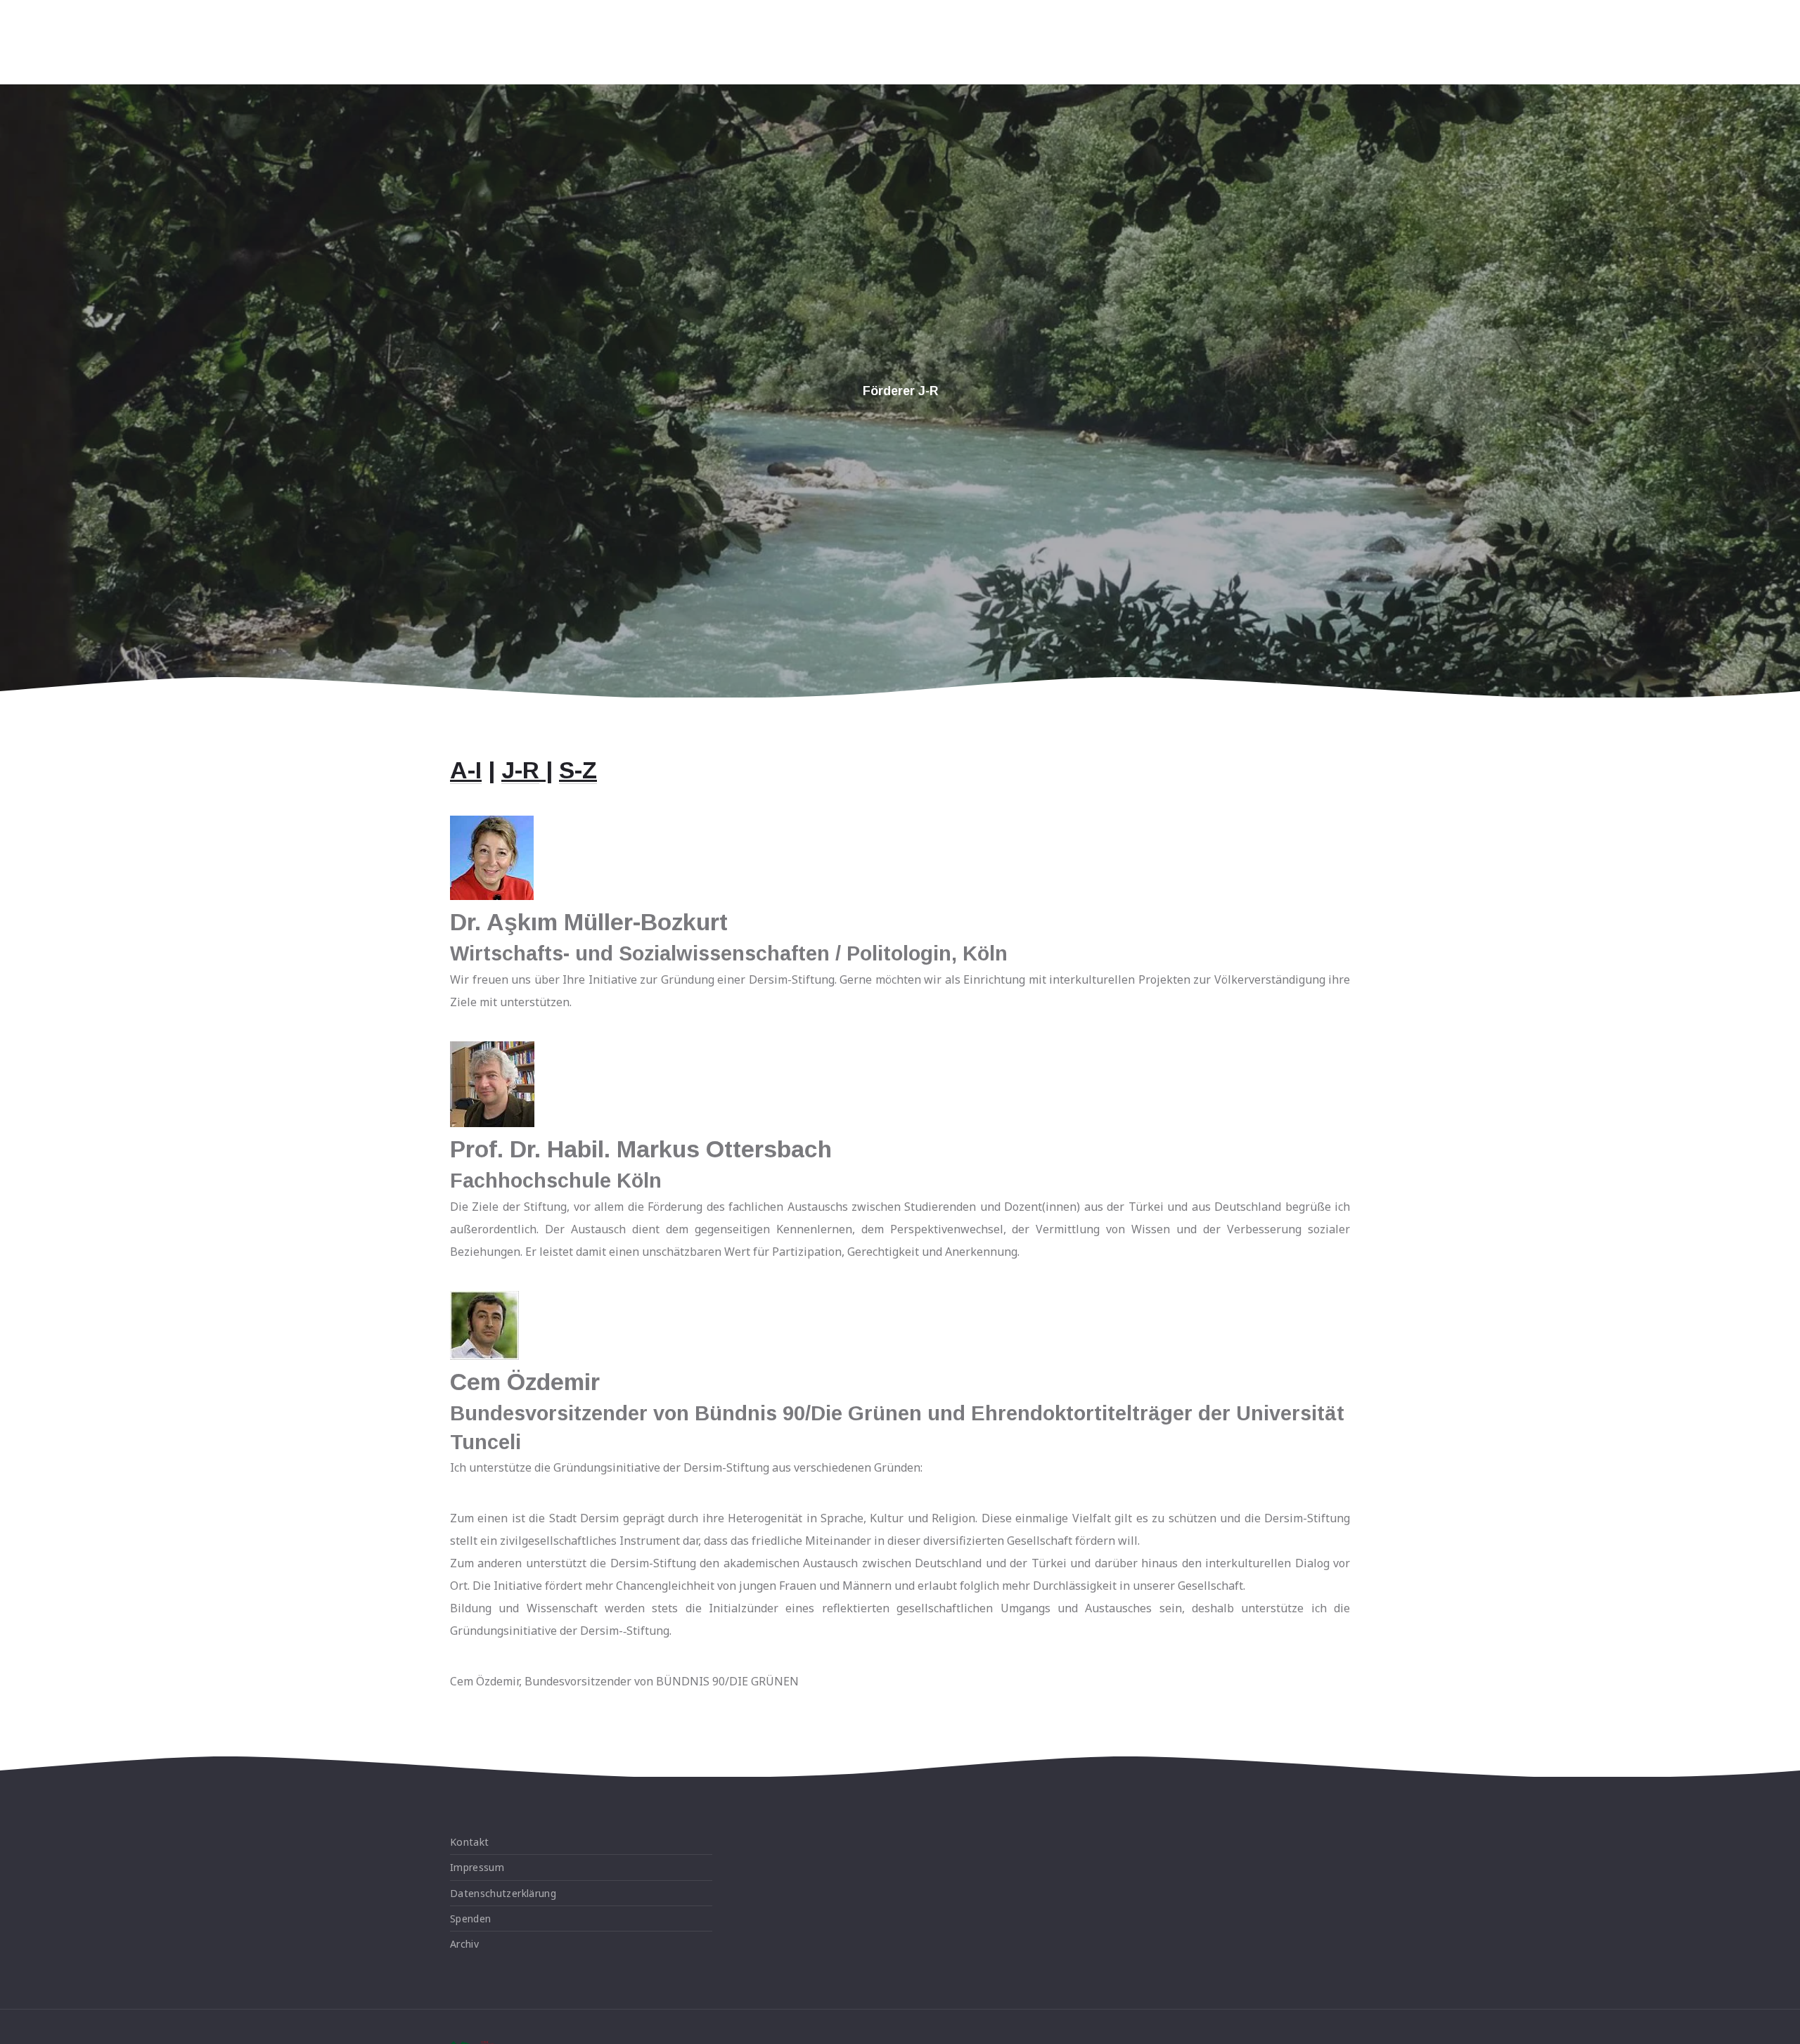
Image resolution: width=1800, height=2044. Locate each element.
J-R (520, 770)
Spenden (470, 1918)
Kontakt (469, 1842)
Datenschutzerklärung (503, 1893)
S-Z (578, 770)
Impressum (477, 1867)
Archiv (464, 1944)
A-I (466, 770)
